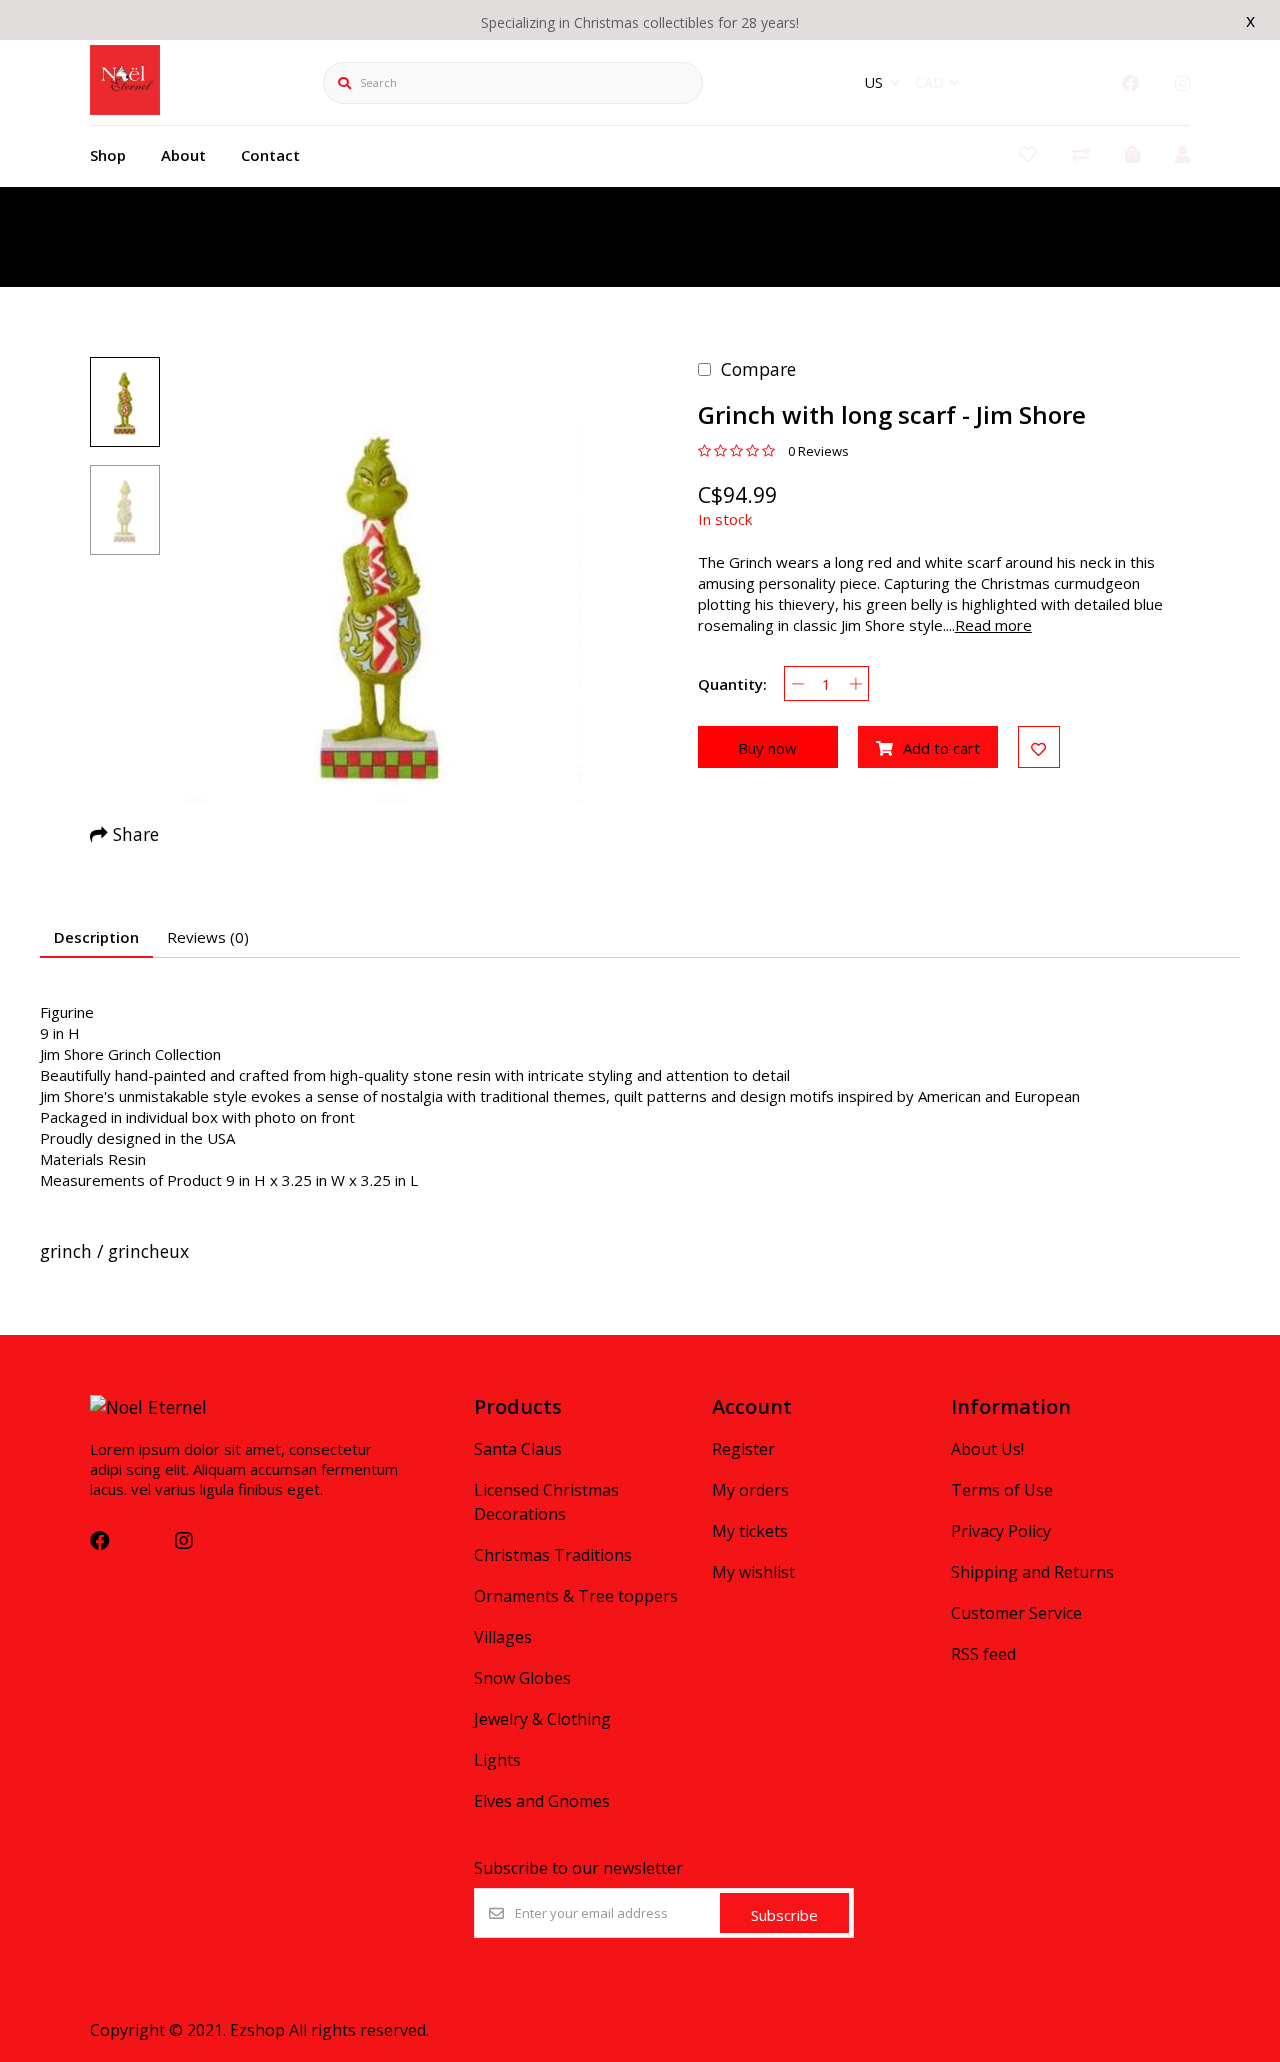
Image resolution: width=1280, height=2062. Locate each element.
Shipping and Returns (1032, 1572)
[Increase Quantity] (855, 683)
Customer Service (1016, 1613)
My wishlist (753, 1572)
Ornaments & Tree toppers (576, 1596)
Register (743, 1449)
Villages (503, 1637)
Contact (270, 155)
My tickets (750, 1531)
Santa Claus (518, 1449)
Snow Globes (522, 1678)
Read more (993, 625)
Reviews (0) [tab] (208, 937)
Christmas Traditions (553, 1555)
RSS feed (983, 1654)
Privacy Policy (1001, 1531)
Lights (497, 1760)
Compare (758, 369)
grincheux (148, 1251)
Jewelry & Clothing (542, 1719)
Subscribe (784, 1915)
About (183, 155)
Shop (108, 155)
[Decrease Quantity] (797, 683)
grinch (66, 1251)
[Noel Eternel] (125, 108)
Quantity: (732, 684)
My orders (750, 1490)
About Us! (987, 1449)
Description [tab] (96, 937)
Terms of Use (1002, 1490)
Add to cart (941, 748)
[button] (125, 402)
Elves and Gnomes (542, 1801)
